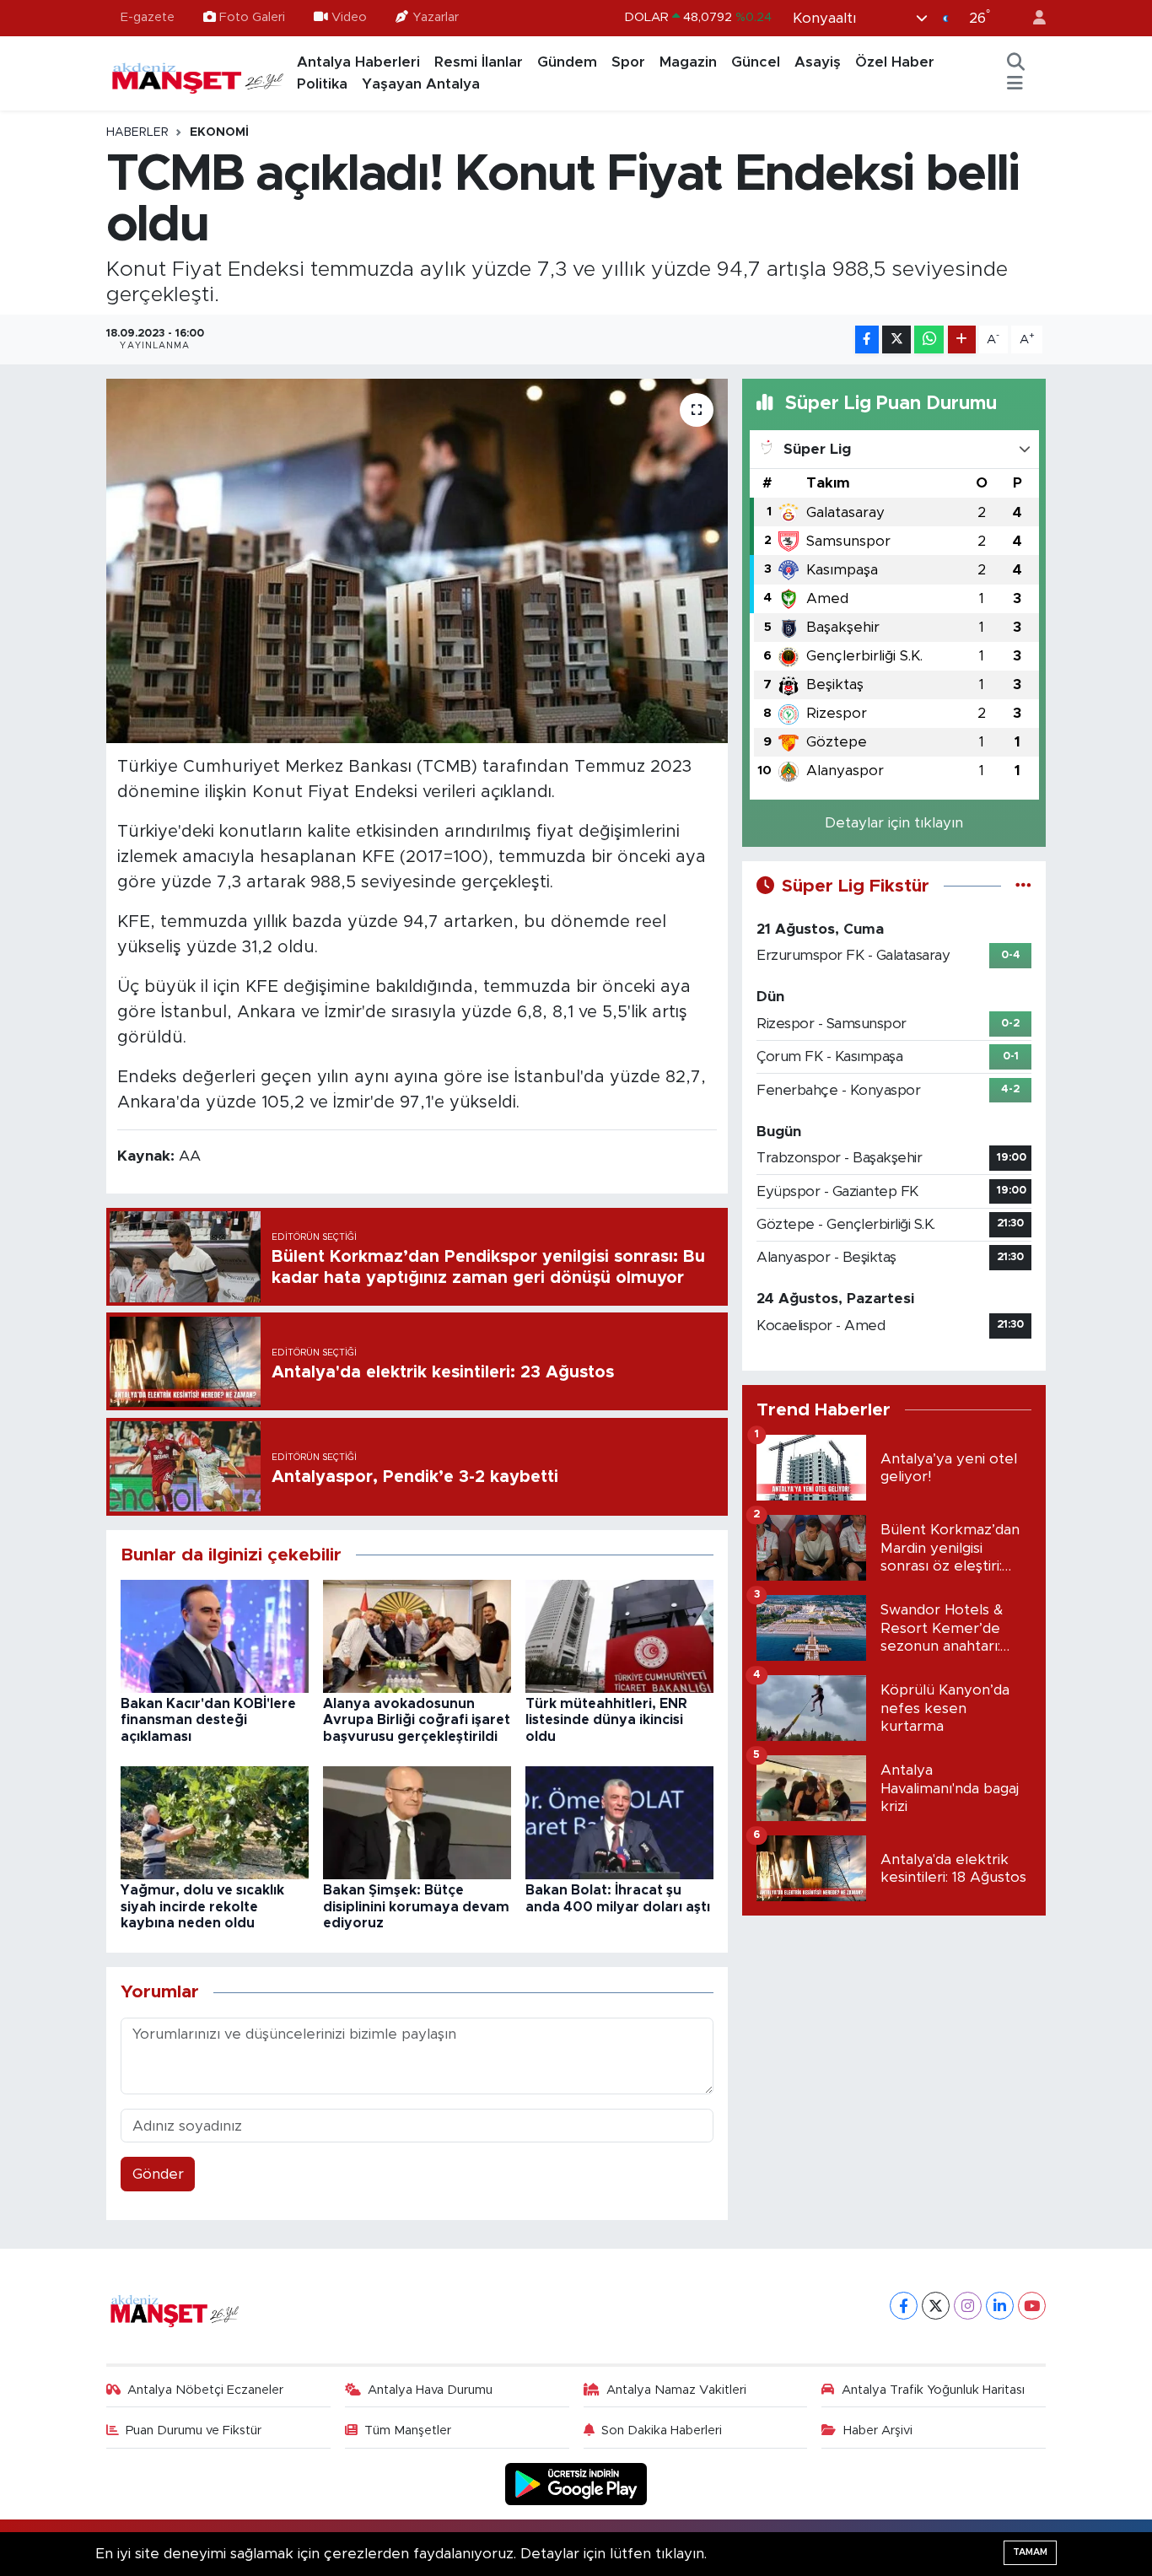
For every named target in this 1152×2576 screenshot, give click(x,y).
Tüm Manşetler (408, 2430)
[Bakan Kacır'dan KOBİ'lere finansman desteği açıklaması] (215, 1635)
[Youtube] (1032, 2306)
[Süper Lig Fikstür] (1023, 886)
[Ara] (1016, 62)
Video (349, 17)
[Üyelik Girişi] (1032, 18)
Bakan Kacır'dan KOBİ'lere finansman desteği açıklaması (208, 1720)
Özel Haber (895, 62)
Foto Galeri (252, 17)
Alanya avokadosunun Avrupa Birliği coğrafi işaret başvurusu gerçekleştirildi (417, 1720)
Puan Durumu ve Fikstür (194, 2430)
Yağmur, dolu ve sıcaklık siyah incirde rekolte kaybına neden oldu (202, 1906)
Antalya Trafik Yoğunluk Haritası (933, 2390)
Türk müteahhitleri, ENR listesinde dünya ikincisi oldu (606, 1720)
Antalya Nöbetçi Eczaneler (205, 2390)
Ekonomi (219, 132)
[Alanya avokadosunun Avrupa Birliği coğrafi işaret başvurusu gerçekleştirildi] (417, 1635)
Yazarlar (436, 17)
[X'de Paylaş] (896, 340)
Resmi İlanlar (479, 62)
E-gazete (148, 17)
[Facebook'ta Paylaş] (867, 340)
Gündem (567, 62)
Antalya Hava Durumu (430, 2390)
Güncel (756, 62)
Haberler (137, 132)
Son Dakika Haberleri (662, 2430)
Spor (628, 62)
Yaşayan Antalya (421, 84)
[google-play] (576, 2484)
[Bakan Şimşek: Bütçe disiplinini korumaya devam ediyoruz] (417, 1822)
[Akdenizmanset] (198, 73)
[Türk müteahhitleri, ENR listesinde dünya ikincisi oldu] (619, 1635)
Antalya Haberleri (358, 62)
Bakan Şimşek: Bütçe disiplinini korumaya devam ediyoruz (416, 1906)
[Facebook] (904, 2306)
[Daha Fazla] (962, 340)
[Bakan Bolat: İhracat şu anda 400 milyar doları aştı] (619, 1822)
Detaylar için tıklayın (894, 823)
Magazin (688, 62)
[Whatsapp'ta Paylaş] (929, 340)
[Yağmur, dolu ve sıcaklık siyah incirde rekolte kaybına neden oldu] (215, 1822)
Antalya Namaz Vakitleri (676, 2390)
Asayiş (818, 62)
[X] (936, 2306)
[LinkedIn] (1000, 2306)
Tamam (1030, 2552)
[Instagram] (968, 2306)
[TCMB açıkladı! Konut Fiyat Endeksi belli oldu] (417, 561)
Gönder (158, 2174)
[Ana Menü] (1015, 84)
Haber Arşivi (878, 2430)
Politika (322, 84)
